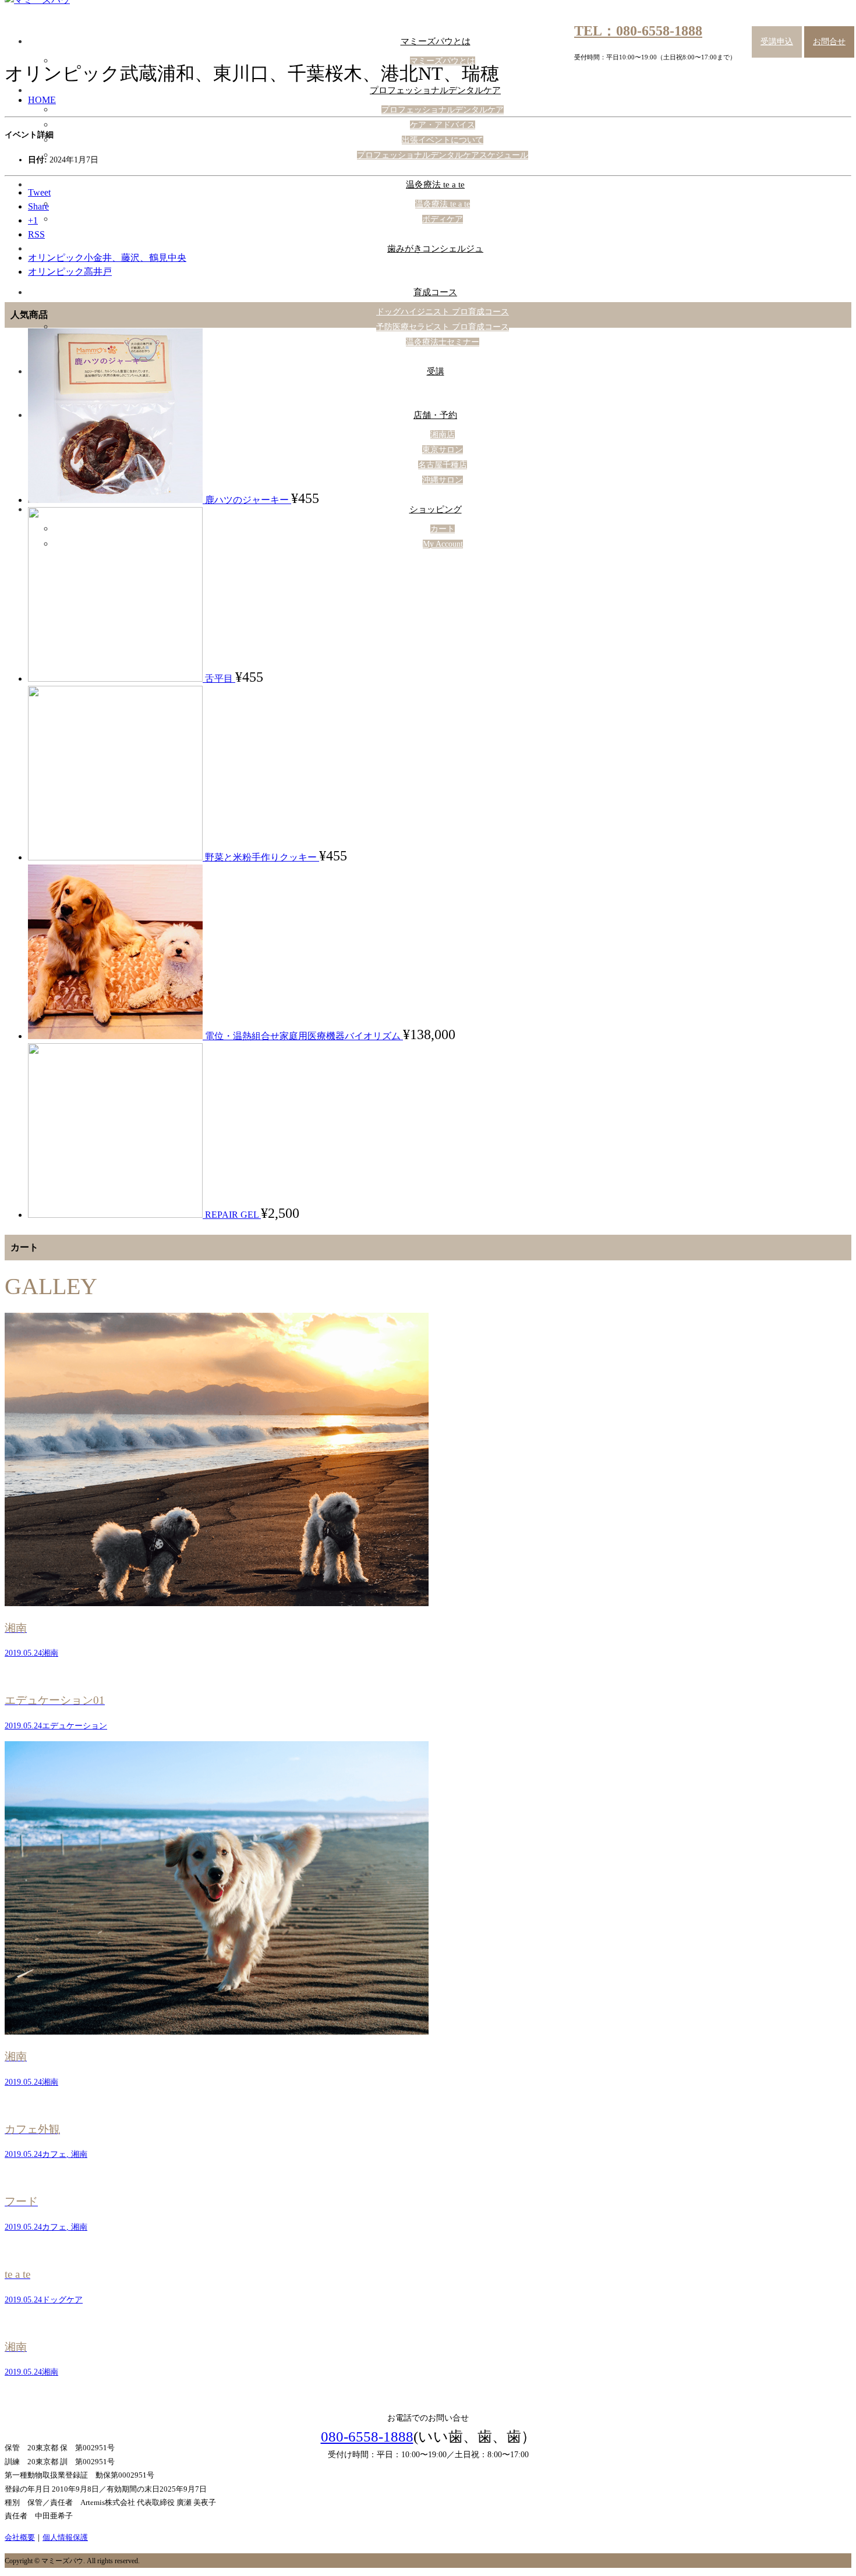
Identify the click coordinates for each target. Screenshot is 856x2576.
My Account (443, 544)
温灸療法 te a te (435, 185)
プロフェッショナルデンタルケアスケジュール (443, 155)
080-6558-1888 (367, 2437)
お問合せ (829, 42)
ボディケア (443, 219)
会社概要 (20, 2537)
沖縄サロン (443, 480)
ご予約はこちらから (429, 2375)
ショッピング (436, 509)
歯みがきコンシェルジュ (435, 249)
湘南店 (443, 435)
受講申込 (777, 42)
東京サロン (443, 450)
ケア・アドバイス (443, 125)
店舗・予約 (435, 415)
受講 (436, 371)
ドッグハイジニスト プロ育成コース (443, 312)
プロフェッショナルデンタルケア (435, 90)
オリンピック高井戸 (70, 272)
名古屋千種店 (443, 465)
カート (443, 529)
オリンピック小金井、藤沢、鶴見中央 (107, 258)
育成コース (435, 292)
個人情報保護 (65, 2537)
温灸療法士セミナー (443, 342)
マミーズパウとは (436, 41)
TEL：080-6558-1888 (638, 31)
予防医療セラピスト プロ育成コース (443, 327)
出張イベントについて (443, 140)
